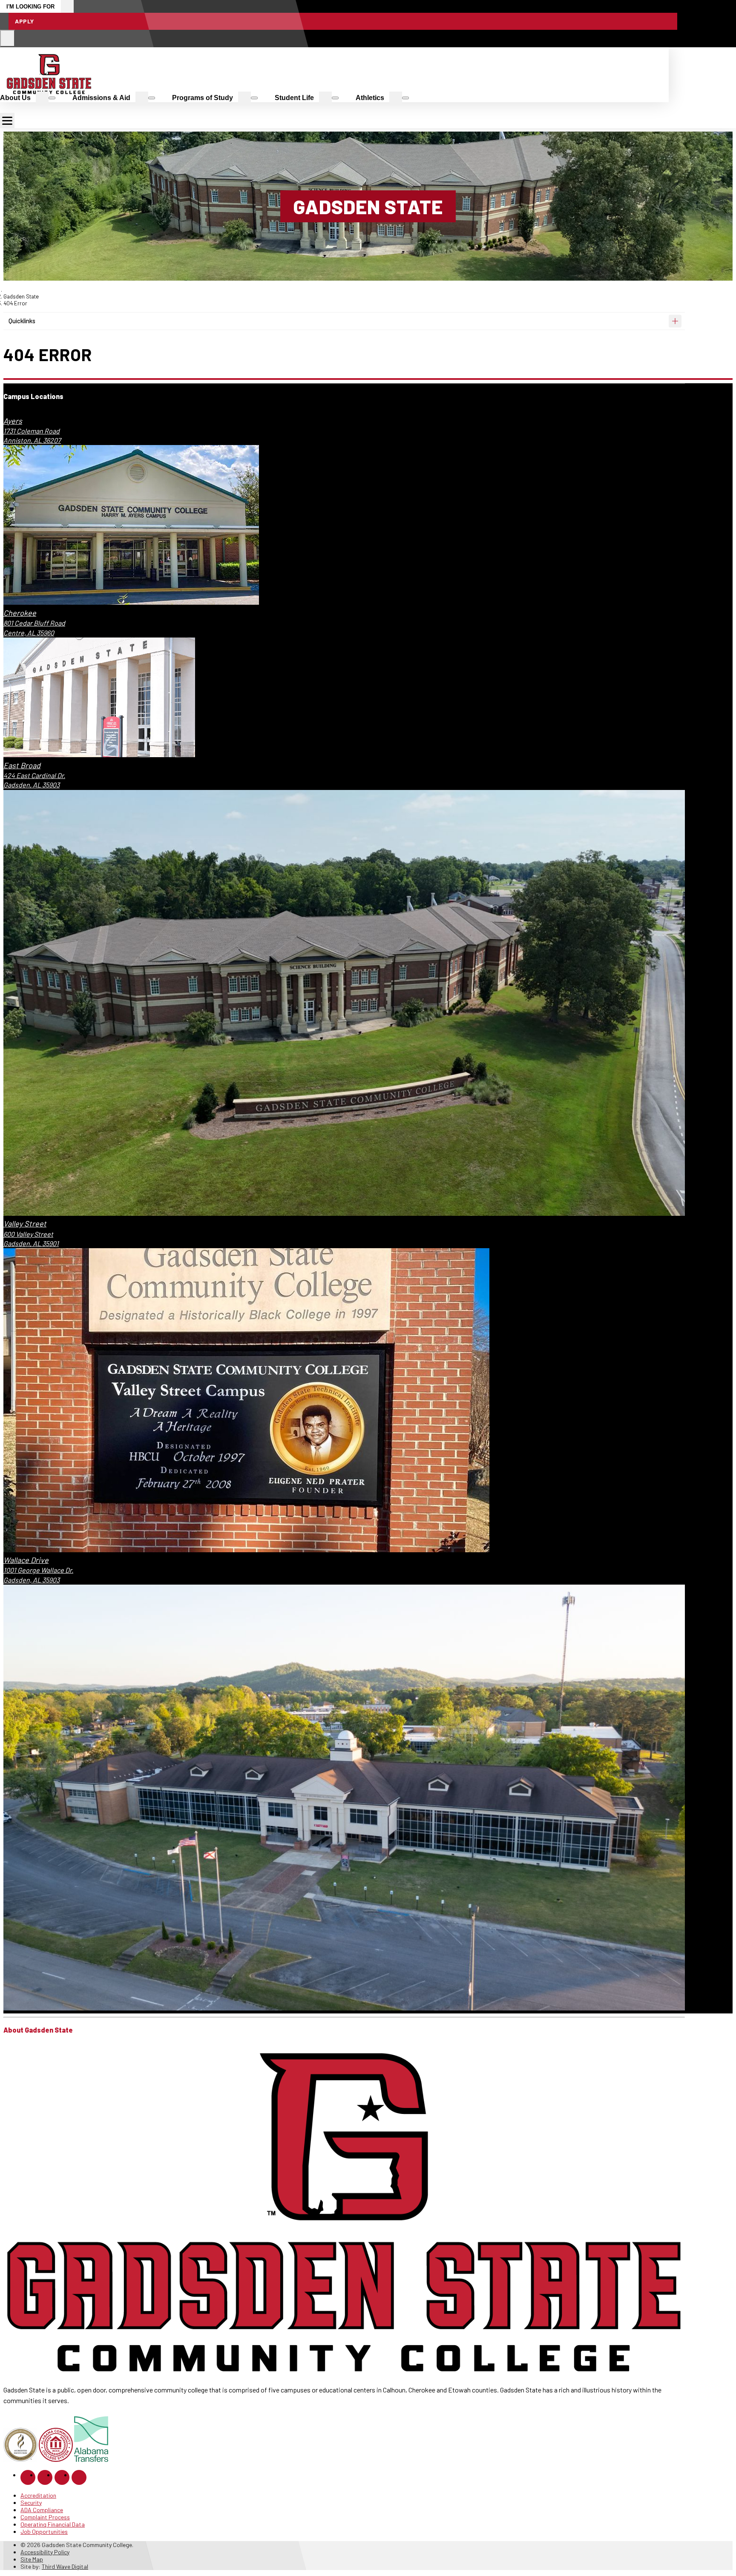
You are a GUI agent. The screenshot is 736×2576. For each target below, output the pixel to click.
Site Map (32, 2559)
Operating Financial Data (53, 2524)
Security (31, 2503)
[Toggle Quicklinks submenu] (675, 321)
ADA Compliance (42, 2510)
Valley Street (25, 1223)
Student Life (294, 98)
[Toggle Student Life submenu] (335, 98)
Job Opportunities (44, 2531)
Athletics (370, 98)
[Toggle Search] (7, 38)
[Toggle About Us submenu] (52, 98)
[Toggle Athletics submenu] (405, 98)
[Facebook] (28, 2477)
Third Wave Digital (65, 2566)
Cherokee (20, 613)
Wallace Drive (26, 1560)
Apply (24, 21)
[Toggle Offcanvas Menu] (7, 121)
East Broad (22, 765)
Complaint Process (45, 2517)
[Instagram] (45, 2477)
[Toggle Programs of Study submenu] (254, 98)
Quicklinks (22, 321)
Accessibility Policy (45, 2552)
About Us (15, 98)
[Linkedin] (62, 2477)
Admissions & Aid (101, 98)
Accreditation (38, 2495)
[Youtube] (79, 2477)
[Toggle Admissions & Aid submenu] (152, 98)
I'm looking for (30, 7)
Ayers (13, 421)
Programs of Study (203, 98)
